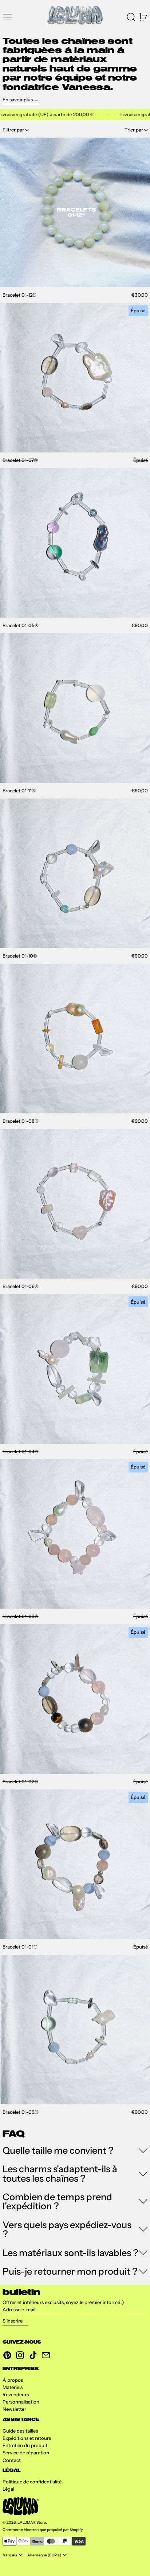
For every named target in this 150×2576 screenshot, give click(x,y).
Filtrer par (13, 130)
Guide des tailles (20, 2431)
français (10, 2555)
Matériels (13, 2387)
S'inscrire (13, 2321)
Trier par (134, 130)
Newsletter (14, 2409)
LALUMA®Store (32, 2522)
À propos (13, 2380)
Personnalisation (21, 2402)
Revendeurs (16, 2394)
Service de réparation (26, 2453)
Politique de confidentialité (32, 2482)
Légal (8, 2489)
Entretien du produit (25, 2445)
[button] (131, 16)
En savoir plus (18, 99)
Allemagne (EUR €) (45, 2555)
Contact (12, 2460)
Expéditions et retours (27, 2438)
